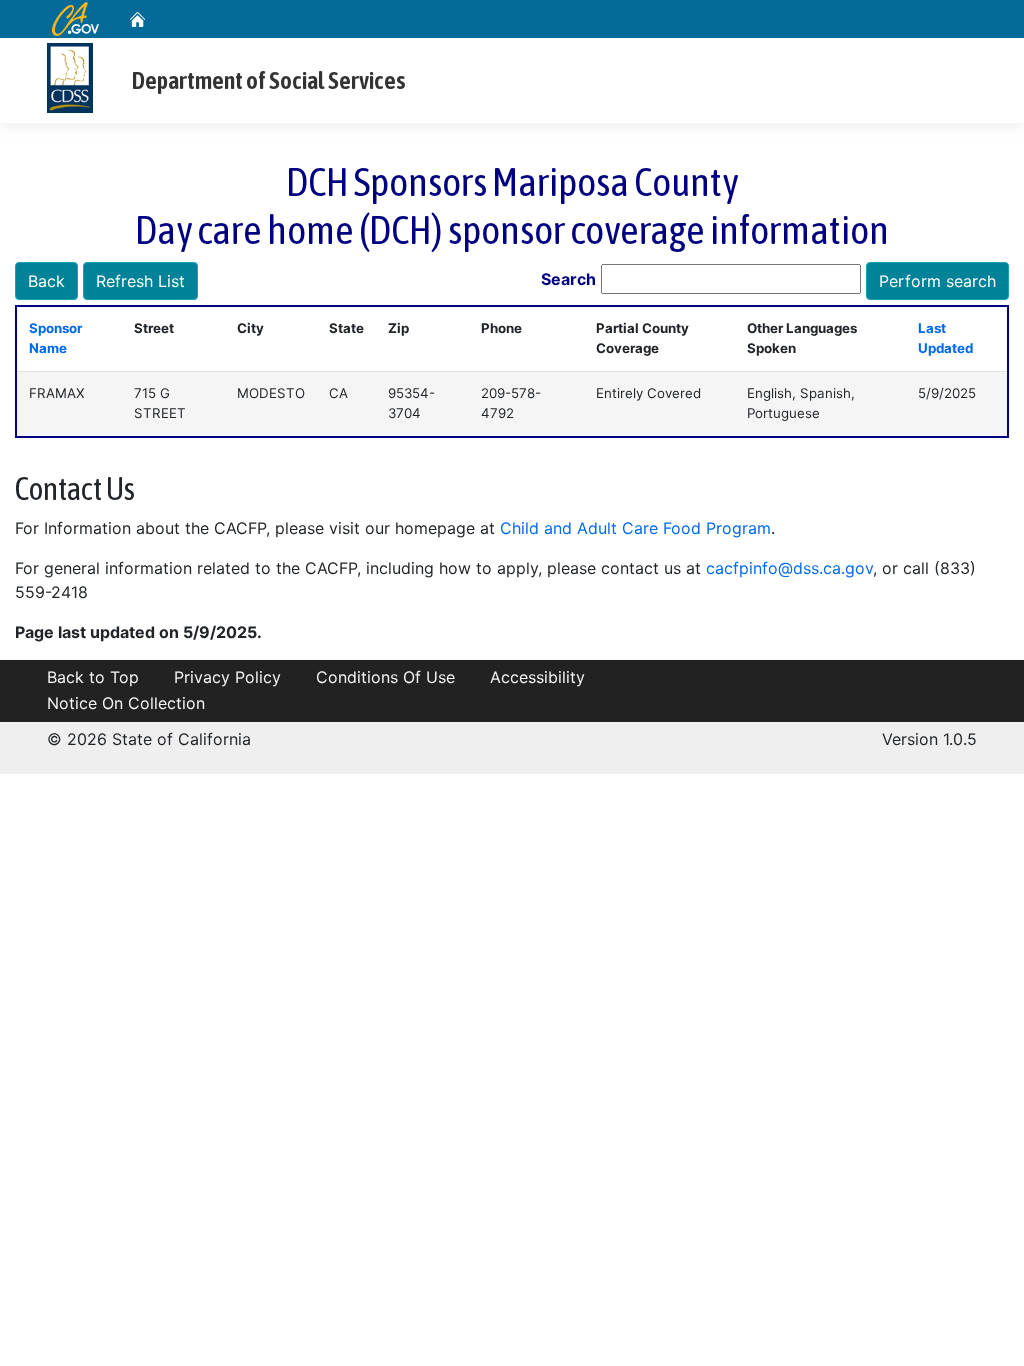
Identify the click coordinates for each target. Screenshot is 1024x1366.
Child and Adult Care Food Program (635, 528)
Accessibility (537, 677)
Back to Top (93, 677)
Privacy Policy (227, 677)
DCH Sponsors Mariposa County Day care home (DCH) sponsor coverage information (512, 205)
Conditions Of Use (385, 677)
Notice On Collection (126, 703)
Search (568, 279)
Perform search (937, 281)
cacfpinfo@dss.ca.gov (789, 568)
